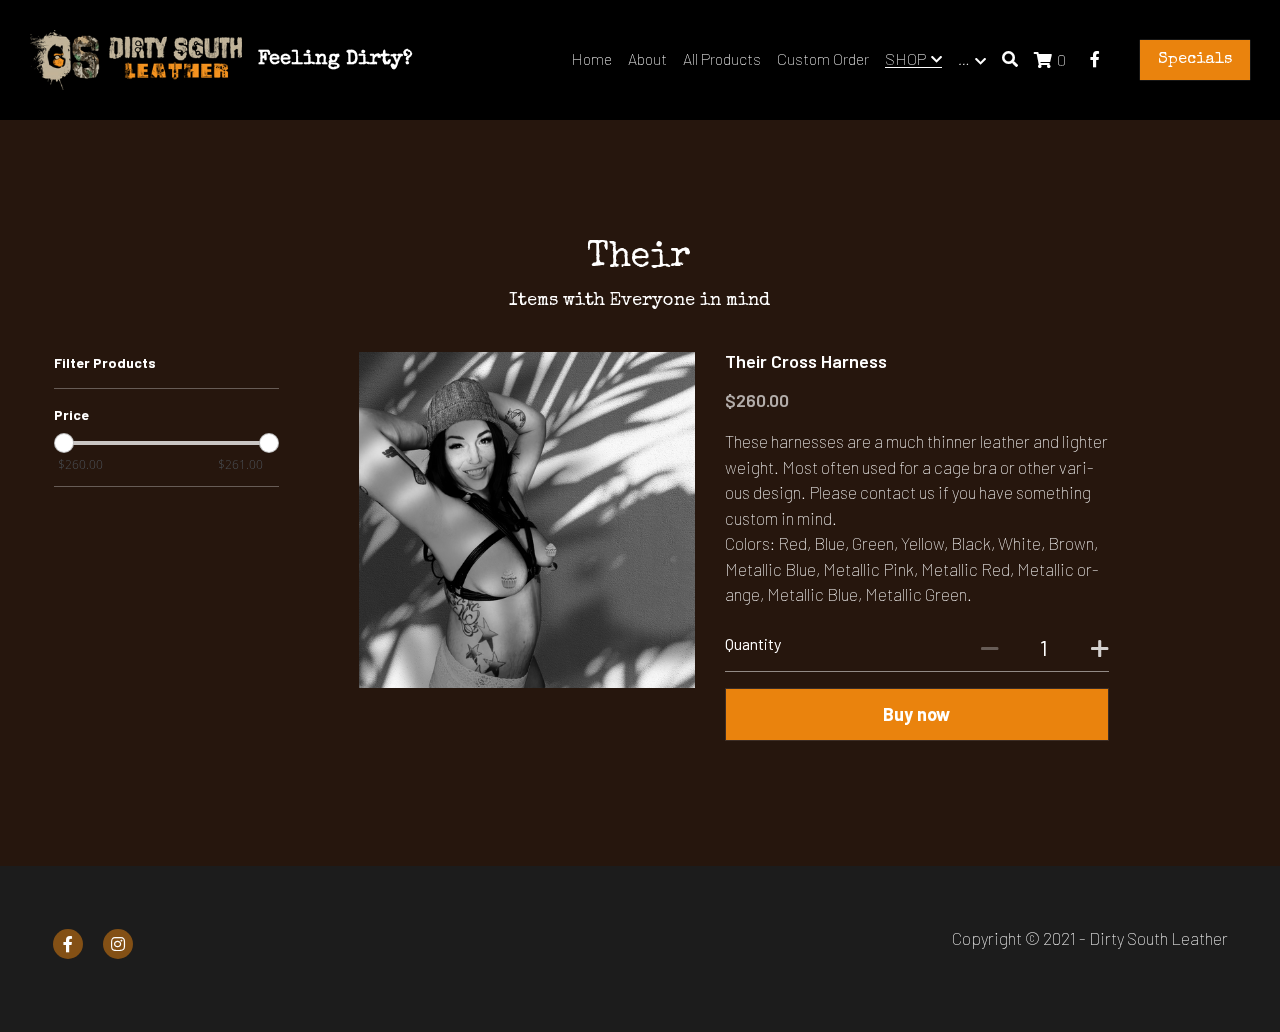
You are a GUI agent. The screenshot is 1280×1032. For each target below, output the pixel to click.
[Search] (1010, 59)
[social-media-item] (68, 944)
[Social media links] (1095, 59)
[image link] (136, 58)
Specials (1195, 60)
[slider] (64, 444)
